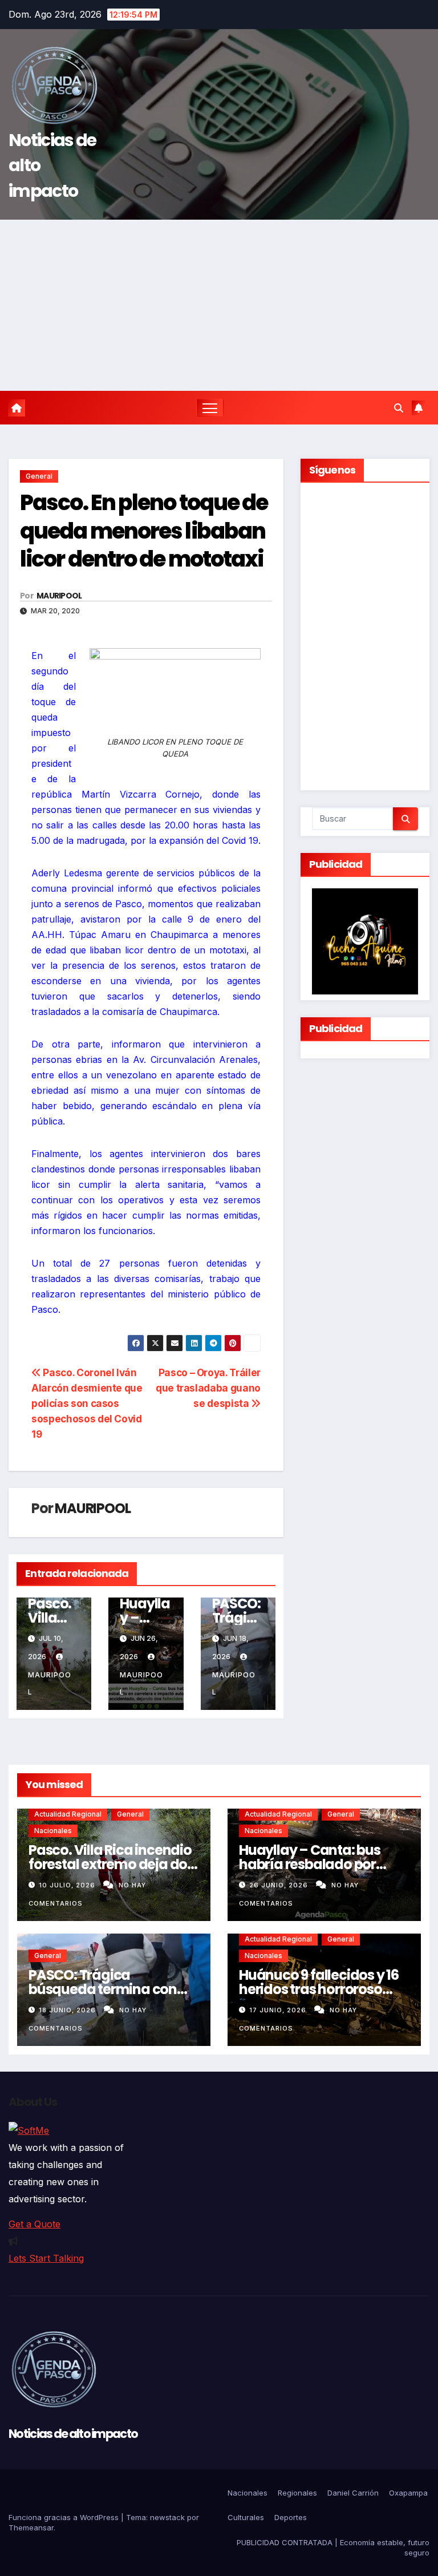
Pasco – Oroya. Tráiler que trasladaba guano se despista (208, 1388)
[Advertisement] (219, 305)
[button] (399, 408)
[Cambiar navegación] (210, 408)
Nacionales (53, 1831)
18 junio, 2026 (68, 2010)
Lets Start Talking (46, 2258)
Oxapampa (408, 2493)
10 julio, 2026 (68, 1885)
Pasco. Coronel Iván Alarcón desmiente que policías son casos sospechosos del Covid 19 (87, 1403)
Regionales (297, 2493)
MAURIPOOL (59, 596)
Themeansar (31, 2528)
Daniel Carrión (353, 2493)
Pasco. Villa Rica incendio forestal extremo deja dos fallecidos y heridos (111, 1864)
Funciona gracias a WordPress (65, 2517)
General (39, 476)
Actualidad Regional (68, 1814)
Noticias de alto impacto (73, 2434)
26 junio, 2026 (280, 1885)
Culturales (246, 2517)
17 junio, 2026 (279, 2010)
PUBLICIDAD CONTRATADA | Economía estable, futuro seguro (333, 2547)
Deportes (291, 2517)
